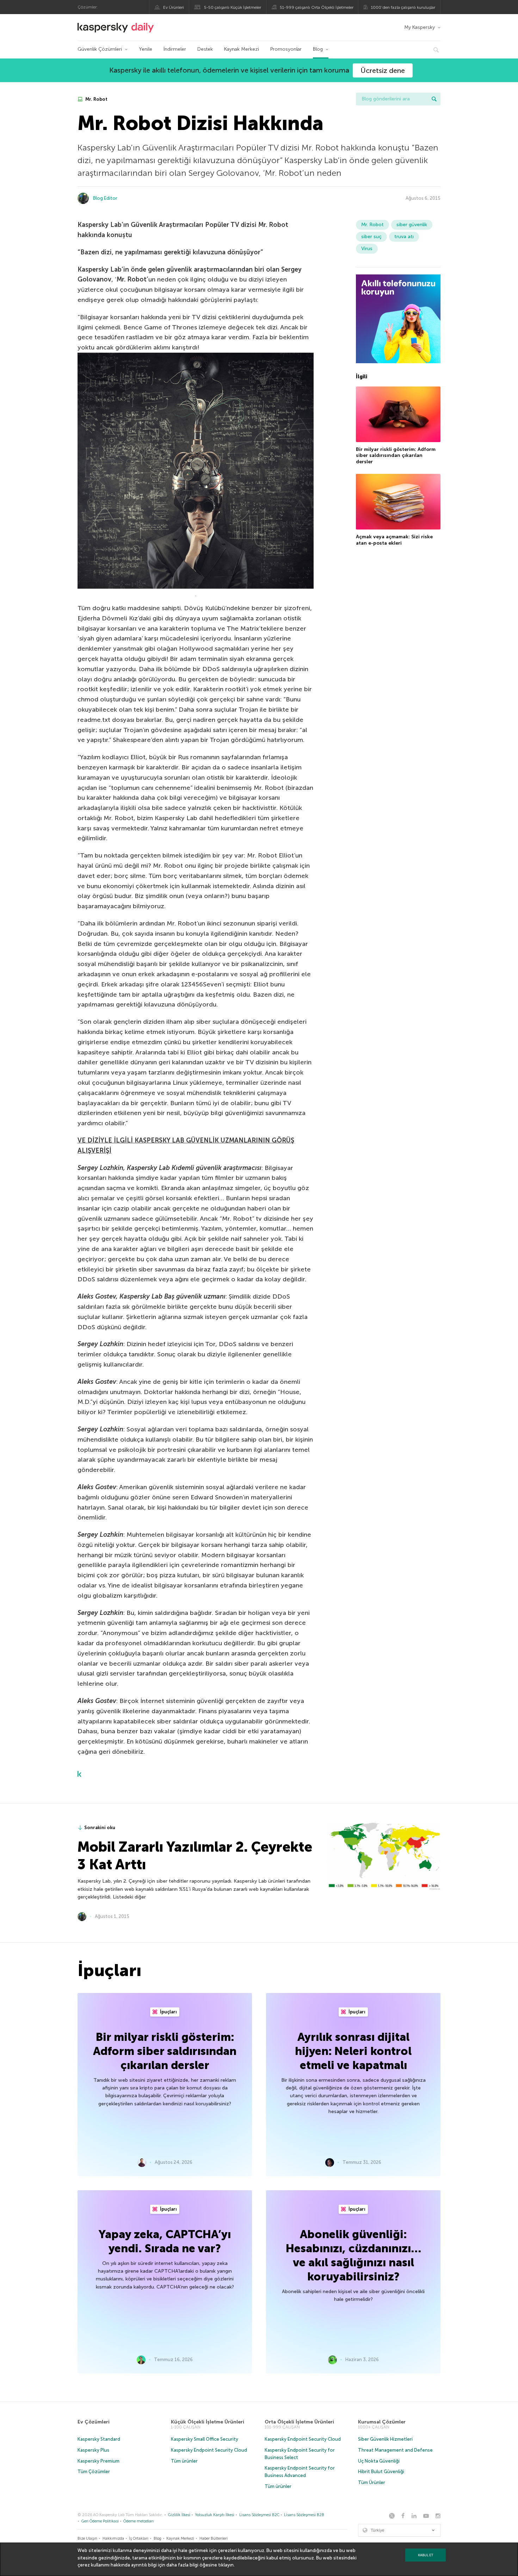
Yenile (146, 49)
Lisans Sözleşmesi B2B (304, 2515)
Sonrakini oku (100, 1828)
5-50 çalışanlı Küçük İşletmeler (233, 7)
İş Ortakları (139, 2538)
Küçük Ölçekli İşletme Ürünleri (208, 2422)
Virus (367, 249)
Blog (318, 49)
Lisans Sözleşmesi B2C (259, 2515)
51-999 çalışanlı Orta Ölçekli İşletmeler (317, 7)
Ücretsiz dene (383, 70)
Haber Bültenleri (214, 2538)
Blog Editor (105, 198)
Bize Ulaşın (87, 2538)
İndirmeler (175, 49)
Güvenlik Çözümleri (100, 49)
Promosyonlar (286, 49)
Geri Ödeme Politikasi (100, 2521)
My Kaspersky (420, 27)
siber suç (371, 237)
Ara (434, 99)
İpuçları (168, 2012)
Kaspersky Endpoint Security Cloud (209, 2450)
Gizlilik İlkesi (179, 2515)
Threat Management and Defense (395, 2450)
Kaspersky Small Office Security (205, 2439)
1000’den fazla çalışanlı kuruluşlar (403, 7)
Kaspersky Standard (99, 2439)
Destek (205, 49)
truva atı (404, 237)
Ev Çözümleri (94, 2422)
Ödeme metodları (138, 2521)
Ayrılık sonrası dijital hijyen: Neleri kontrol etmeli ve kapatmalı (353, 2051)
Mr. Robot (96, 99)
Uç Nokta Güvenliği (379, 2461)
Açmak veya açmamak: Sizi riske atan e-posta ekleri (394, 540)
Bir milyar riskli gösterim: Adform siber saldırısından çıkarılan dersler (396, 456)
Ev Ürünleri (174, 7)
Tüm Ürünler (372, 2482)
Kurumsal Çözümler (382, 2422)
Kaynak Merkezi (242, 49)
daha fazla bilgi (182, 2565)
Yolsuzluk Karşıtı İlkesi (215, 2515)
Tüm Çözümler (94, 2472)
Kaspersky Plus (93, 2450)
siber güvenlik (412, 225)
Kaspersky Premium (98, 2461)
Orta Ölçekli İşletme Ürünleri (299, 2422)
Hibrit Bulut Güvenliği (381, 2472)
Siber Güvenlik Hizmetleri (385, 2439)
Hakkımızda (113, 2538)
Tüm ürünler (184, 2461)
